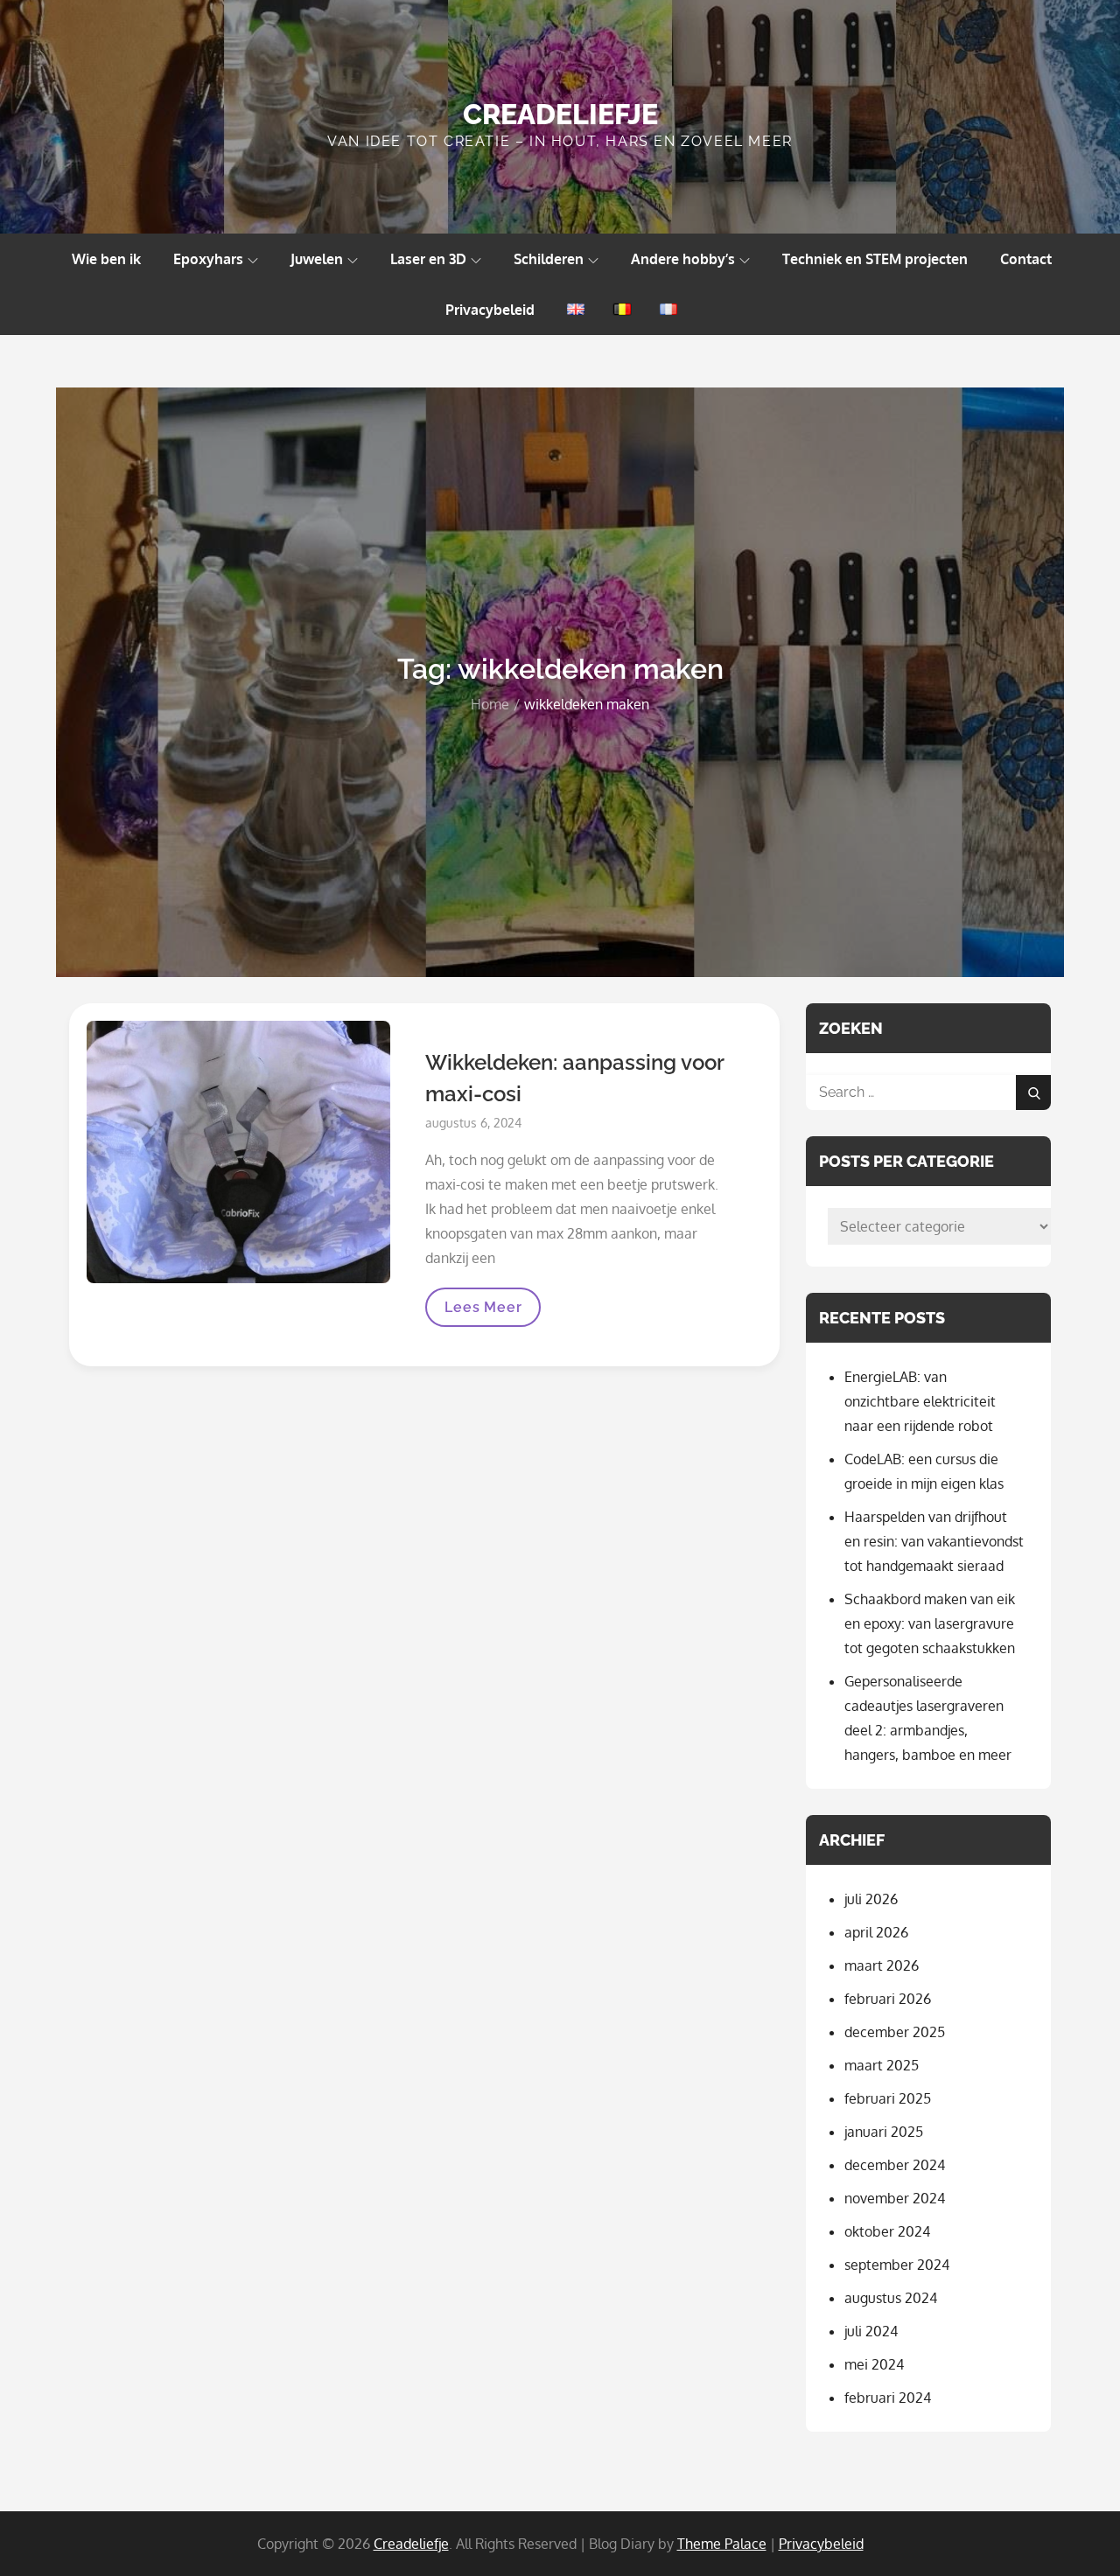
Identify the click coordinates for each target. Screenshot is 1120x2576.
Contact (1026, 259)
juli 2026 (871, 1899)
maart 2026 (882, 1965)
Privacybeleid (490, 310)
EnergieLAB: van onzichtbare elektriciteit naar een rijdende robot (920, 1401)
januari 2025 (884, 2132)
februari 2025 (888, 2098)
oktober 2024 (887, 2231)
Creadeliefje (560, 114)
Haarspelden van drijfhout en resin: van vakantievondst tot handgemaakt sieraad (934, 1541)
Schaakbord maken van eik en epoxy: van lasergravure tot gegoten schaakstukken (930, 1623)
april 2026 (876, 1932)
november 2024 (895, 2198)
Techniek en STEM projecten (875, 259)
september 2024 (897, 2265)
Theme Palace (722, 2544)
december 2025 (895, 2032)
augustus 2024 (891, 2298)
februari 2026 (888, 1999)
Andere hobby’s (683, 259)
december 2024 (895, 2165)
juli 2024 (871, 2331)
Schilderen (549, 259)
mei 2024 (874, 2364)
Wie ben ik (106, 259)
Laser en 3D (428, 259)
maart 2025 (882, 2065)
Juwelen (317, 259)
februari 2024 (888, 2398)
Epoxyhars (208, 259)
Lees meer (492, 1312)
